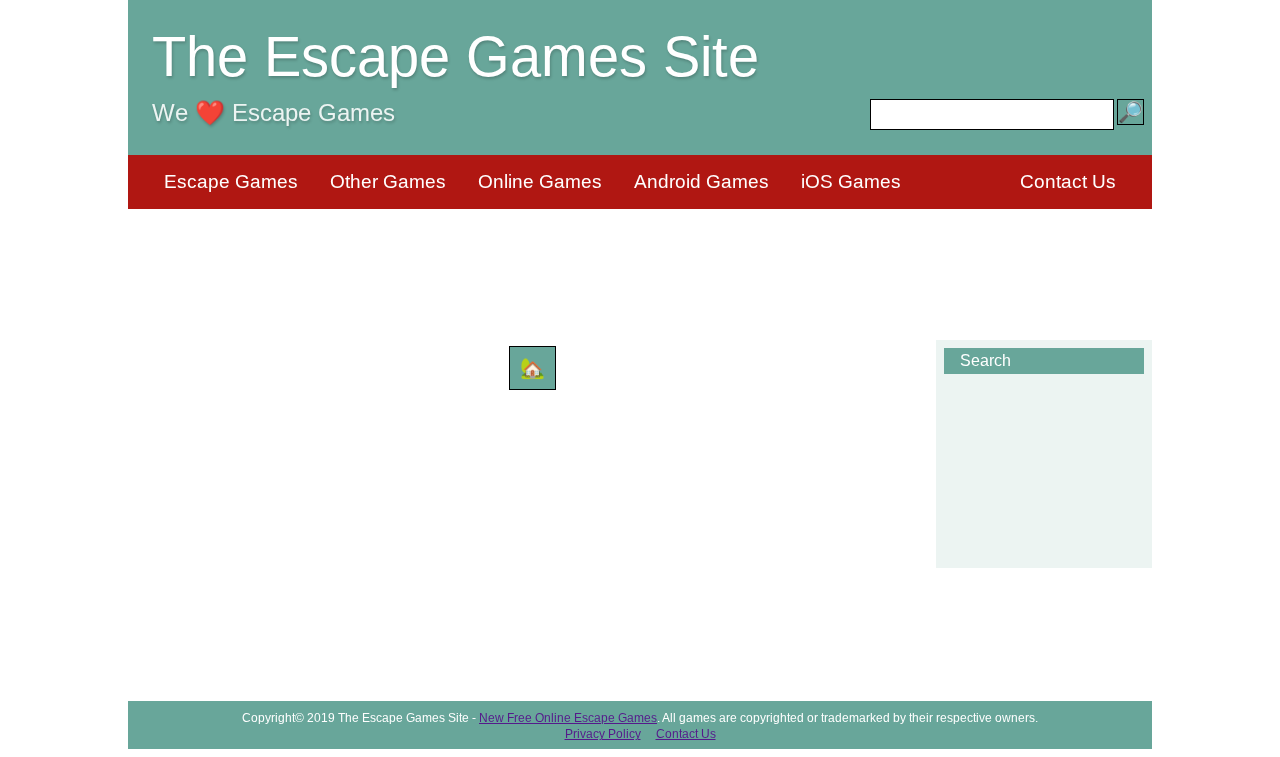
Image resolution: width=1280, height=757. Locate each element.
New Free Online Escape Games (568, 718)
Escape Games (231, 181)
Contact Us (1068, 181)
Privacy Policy (603, 734)
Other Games (388, 181)
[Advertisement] (640, 262)
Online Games (540, 181)
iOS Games (851, 181)
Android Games (701, 181)
